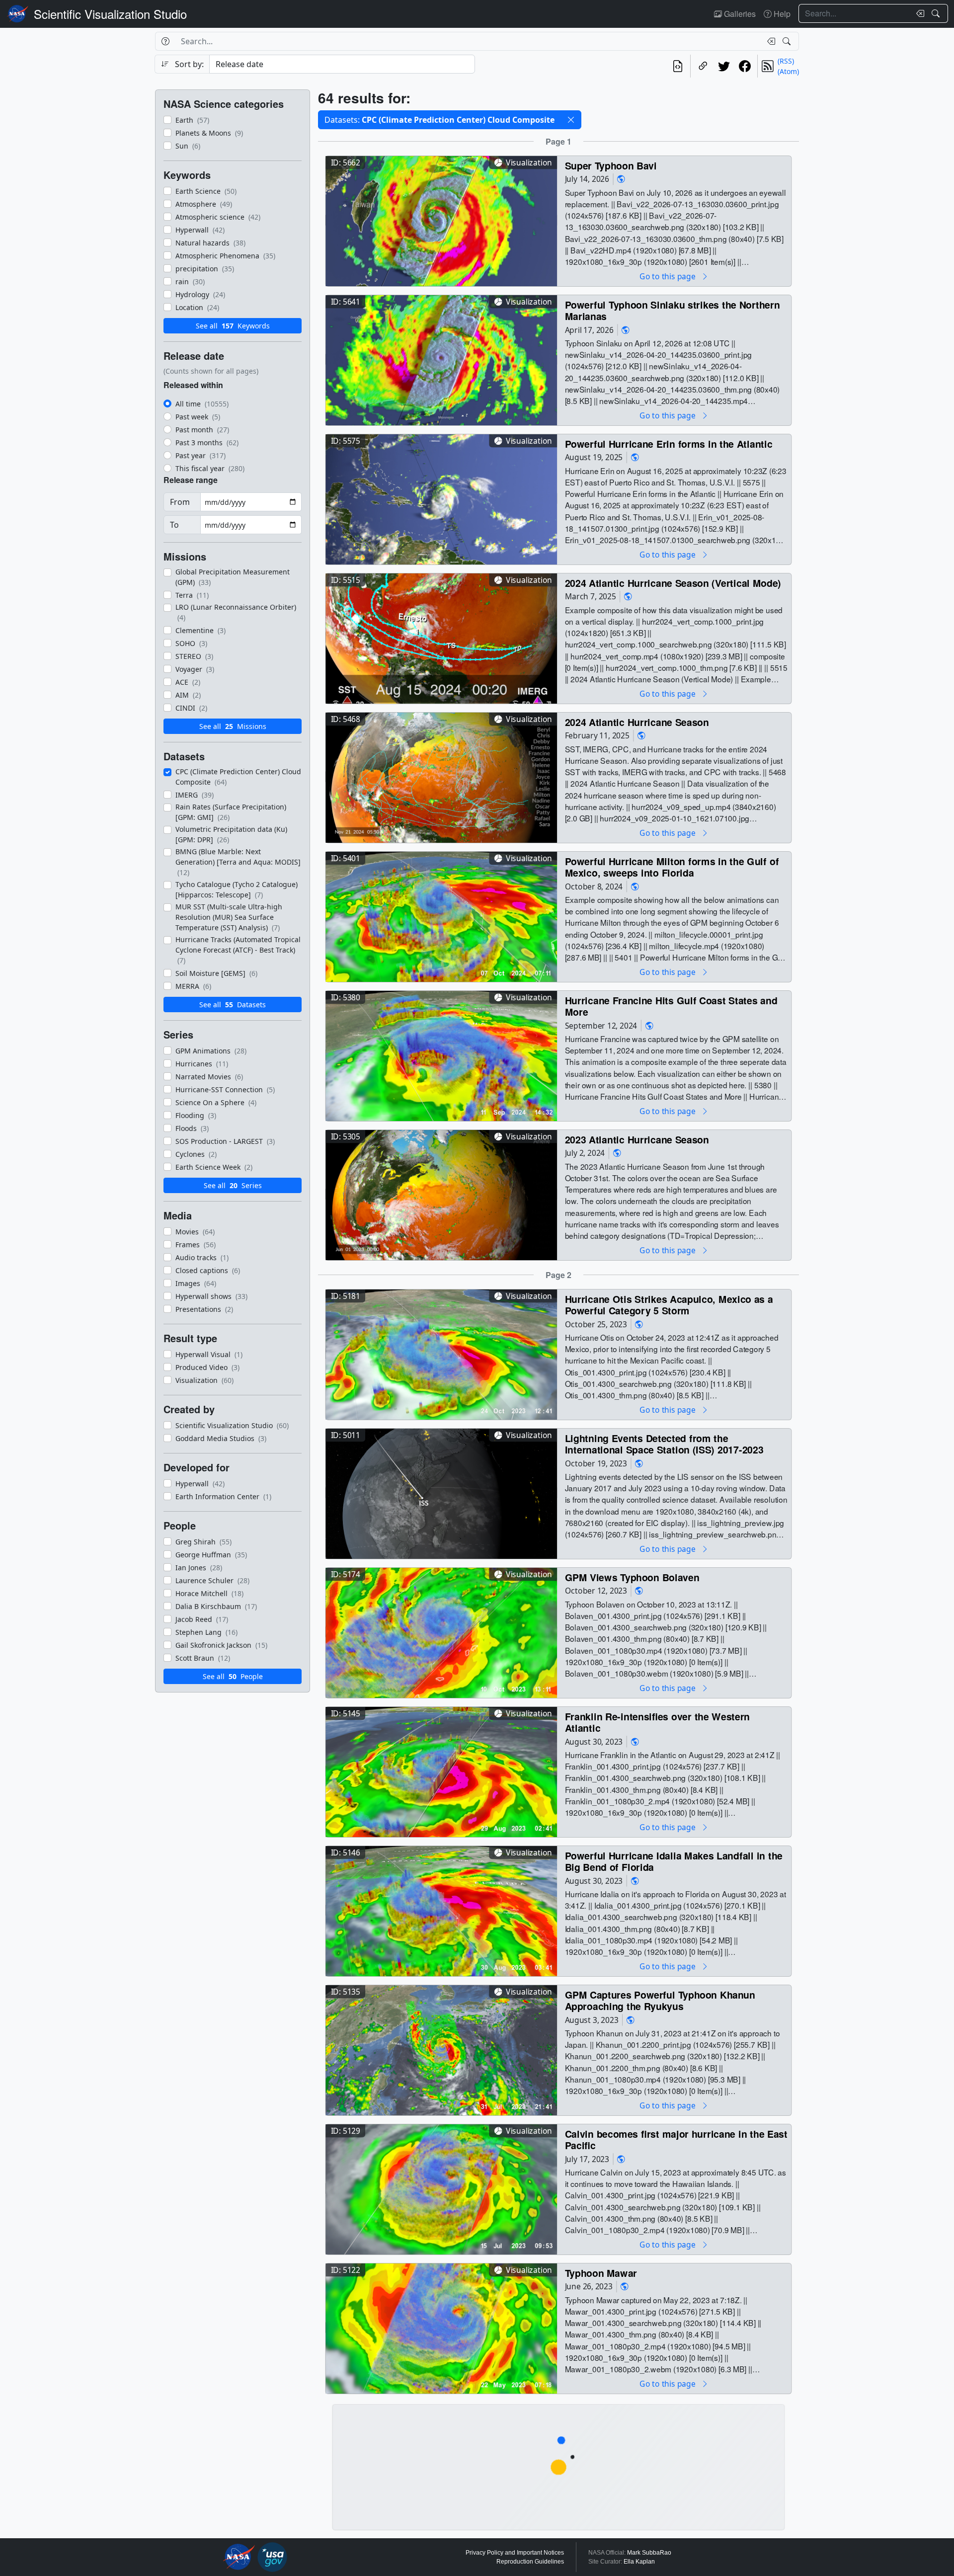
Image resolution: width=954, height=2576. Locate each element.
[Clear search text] (918, 13)
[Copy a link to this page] (703, 66)
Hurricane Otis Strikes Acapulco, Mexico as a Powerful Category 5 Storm (669, 1305)
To (174, 525)
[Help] (165, 41)
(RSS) (786, 61)
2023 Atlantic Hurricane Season (637, 1139)
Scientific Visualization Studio (110, 14)
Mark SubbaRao (649, 2553)
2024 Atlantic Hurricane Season (637, 722)
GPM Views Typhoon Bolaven (632, 1577)
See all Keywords (233, 326)
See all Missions (233, 726)
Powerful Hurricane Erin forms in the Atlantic (669, 443)
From (180, 502)
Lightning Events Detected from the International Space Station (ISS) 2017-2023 (664, 1444)
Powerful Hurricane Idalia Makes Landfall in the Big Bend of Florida (674, 1861)
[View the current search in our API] (678, 66)
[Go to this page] (441, 220)
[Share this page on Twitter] (724, 66)
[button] (571, 120)
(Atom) (788, 71)
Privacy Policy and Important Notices (515, 2553)
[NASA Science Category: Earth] (621, 179)
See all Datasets (233, 1005)
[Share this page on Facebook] (745, 66)
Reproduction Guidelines (530, 2562)
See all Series (233, 1185)
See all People (233, 1676)
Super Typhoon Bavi (611, 165)
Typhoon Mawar (601, 2273)
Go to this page (668, 276)
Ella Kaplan (639, 2562)
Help (781, 14)
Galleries (739, 14)
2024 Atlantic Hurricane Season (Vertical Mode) (673, 583)
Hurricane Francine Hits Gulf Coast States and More (671, 1006)
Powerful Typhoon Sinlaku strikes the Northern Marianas (673, 310)
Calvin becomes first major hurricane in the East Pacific (676, 2139)
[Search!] (937, 13)
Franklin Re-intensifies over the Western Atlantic (657, 1722)
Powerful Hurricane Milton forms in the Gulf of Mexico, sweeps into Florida (672, 867)
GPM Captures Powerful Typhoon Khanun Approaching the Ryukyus (660, 2000)
